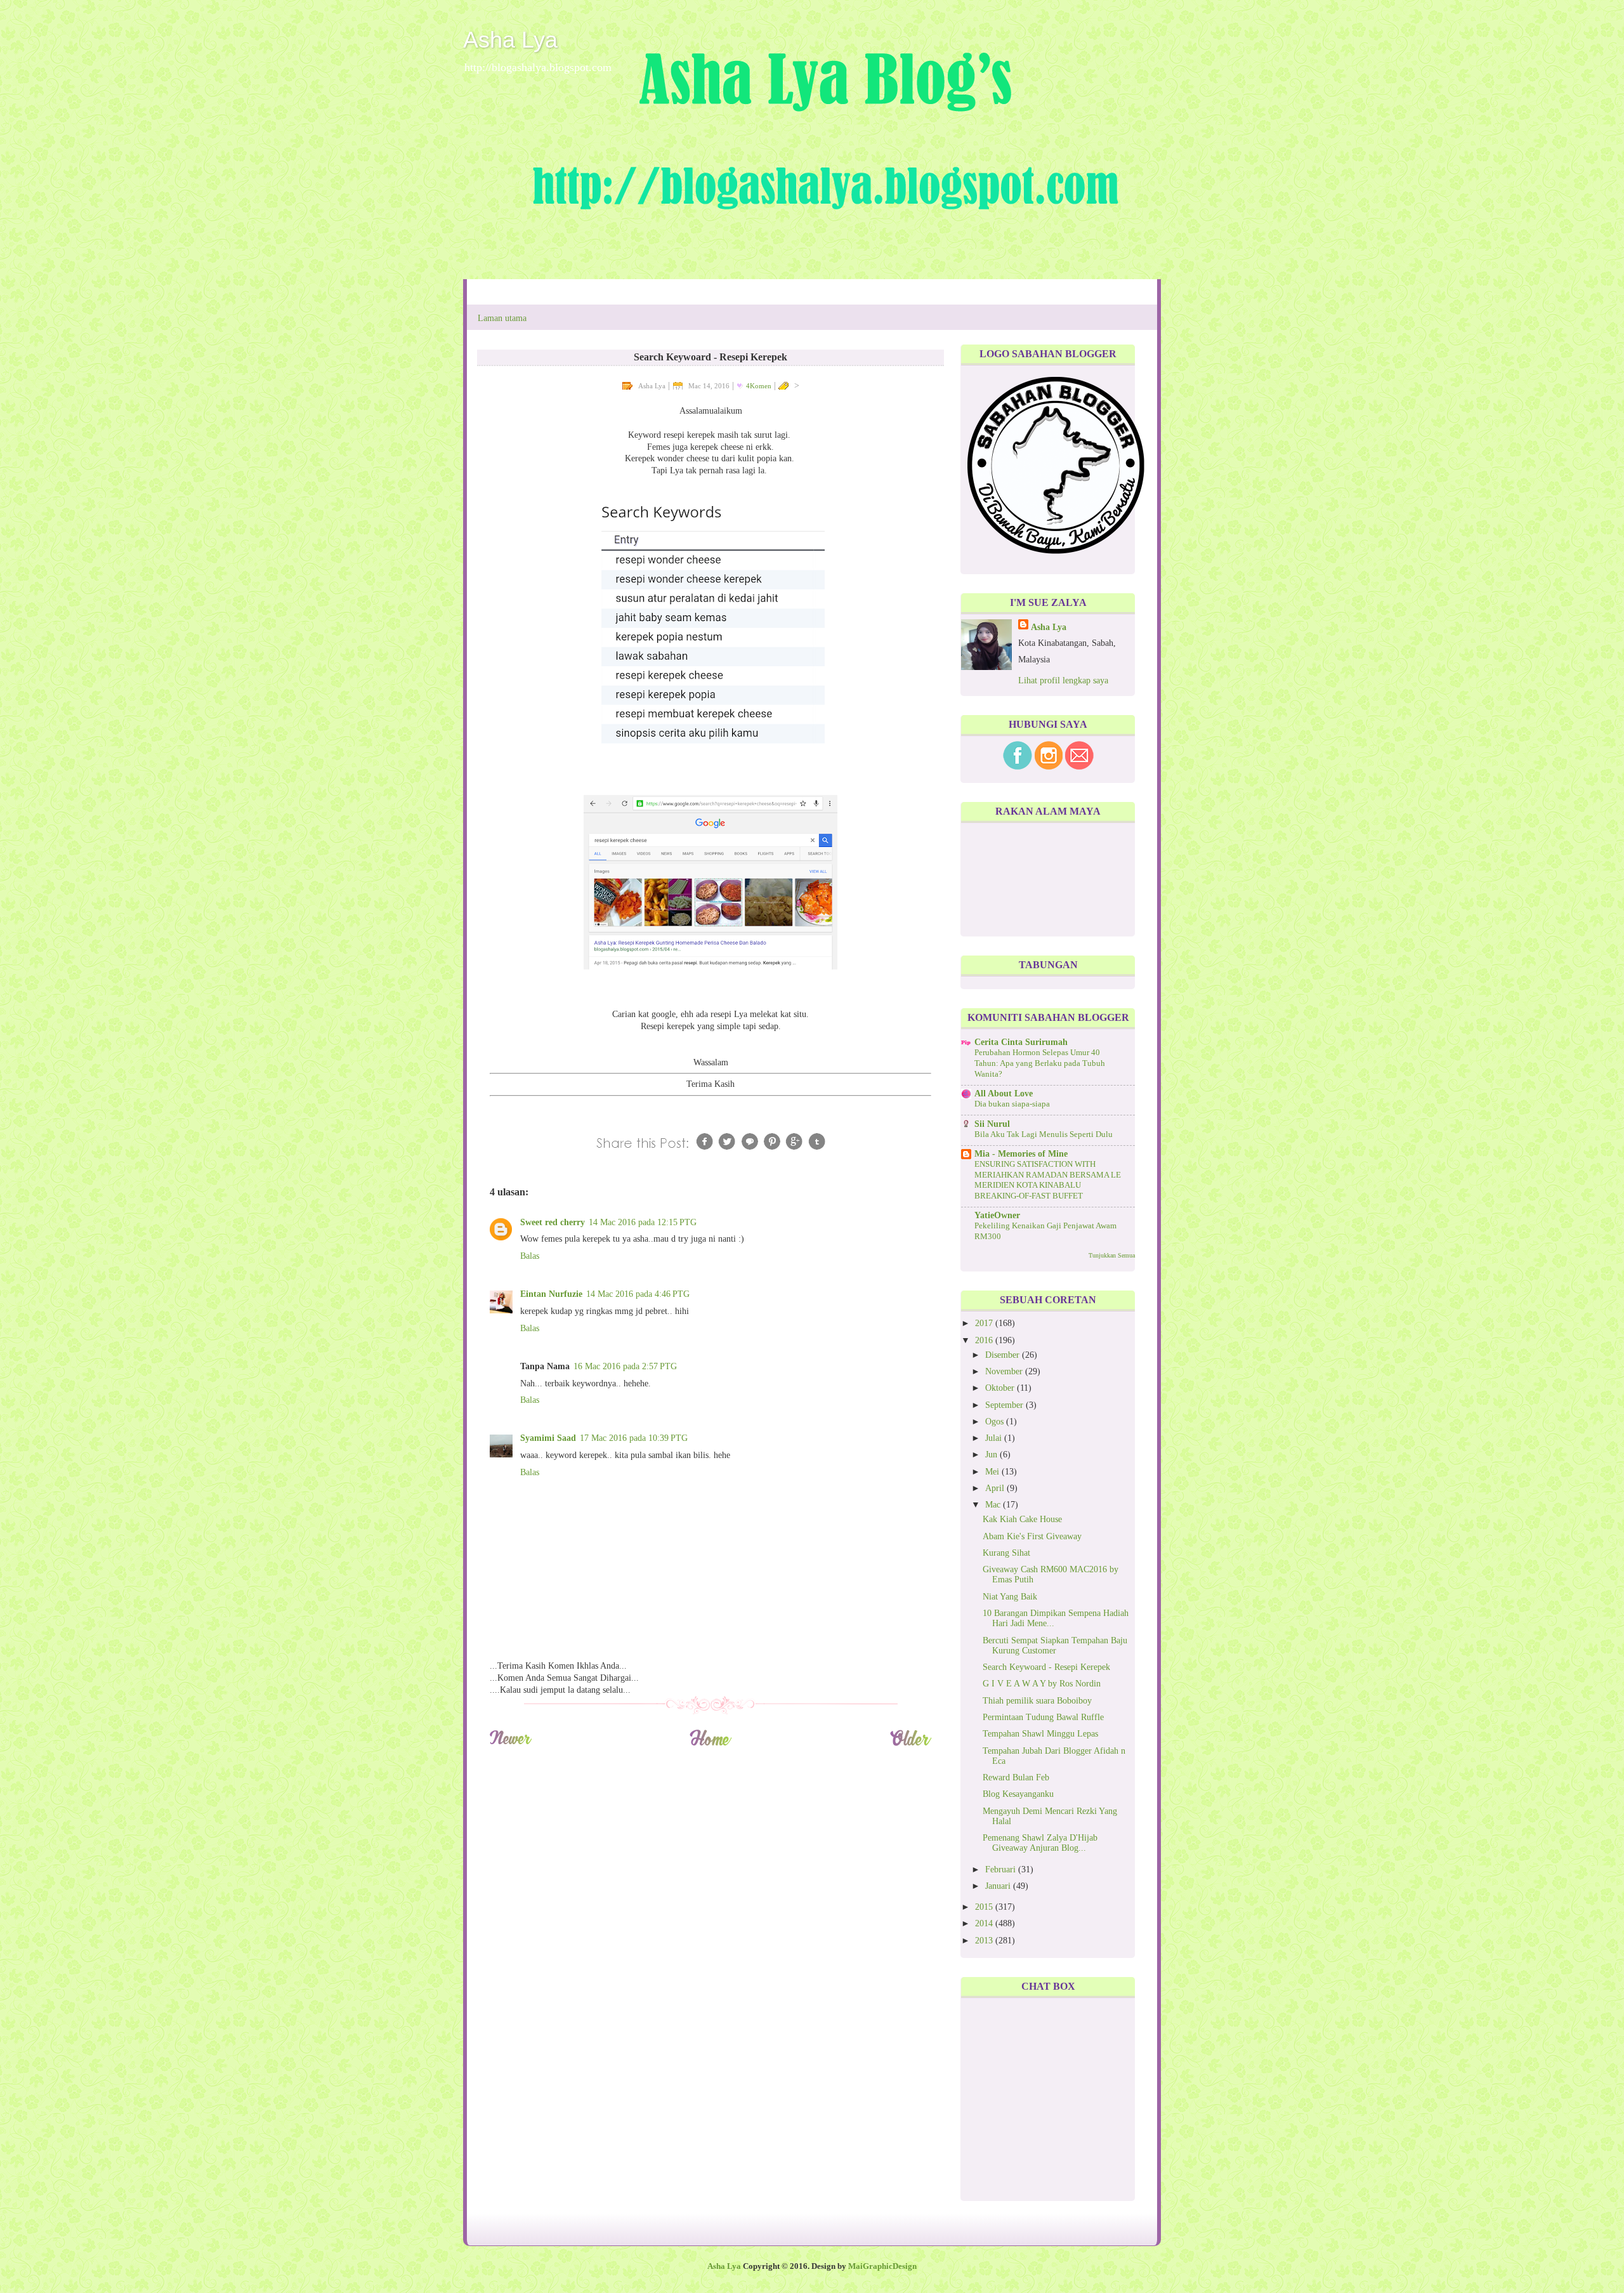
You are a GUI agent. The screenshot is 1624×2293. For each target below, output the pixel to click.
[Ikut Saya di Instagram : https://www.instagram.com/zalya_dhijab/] (1049, 767)
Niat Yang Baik (1010, 1597)
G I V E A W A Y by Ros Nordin (1042, 1684)
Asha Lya (510, 40)
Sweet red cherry (553, 1222)
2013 (985, 1941)
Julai (995, 1438)
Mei (993, 1472)
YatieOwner (997, 1215)
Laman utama (502, 318)
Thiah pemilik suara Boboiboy (1037, 1701)
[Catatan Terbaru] (510, 1744)
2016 (985, 1340)
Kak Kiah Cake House (1022, 1519)
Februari (1002, 1869)
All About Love (1004, 1094)
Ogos (996, 1422)
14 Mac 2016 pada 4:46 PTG (638, 1294)
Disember (1004, 1355)
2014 (985, 1923)
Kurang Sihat (1006, 1553)
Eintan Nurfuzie (551, 1294)
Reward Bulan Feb (1016, 1777)
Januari (999, 1886)
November (1005, 1371)
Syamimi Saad (548, 1438)
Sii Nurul (992, 1124)
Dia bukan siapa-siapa (1012, 1104)
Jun (992, 1455)
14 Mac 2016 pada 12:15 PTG (643, 1222)
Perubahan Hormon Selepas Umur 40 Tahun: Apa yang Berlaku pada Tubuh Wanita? (1040, 1063)
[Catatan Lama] (911, 1744)
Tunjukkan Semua (1112, 1255)
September (1005, 1405)
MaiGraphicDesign (882, 2266)
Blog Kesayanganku (1018, 1794)
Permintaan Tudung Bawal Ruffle (1043, 1717)
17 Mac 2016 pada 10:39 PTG (634, 1438)
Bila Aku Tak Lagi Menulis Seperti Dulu (1044, 1134)
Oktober (1001, 1388)
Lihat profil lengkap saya (1063, 680)
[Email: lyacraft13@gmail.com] (1079, 767)
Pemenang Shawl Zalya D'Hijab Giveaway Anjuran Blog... (1040, 1843)
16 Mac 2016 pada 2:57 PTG (625, 1366)
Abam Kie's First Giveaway (1032, 1536)
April (996, 1488)
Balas (530, 1256)
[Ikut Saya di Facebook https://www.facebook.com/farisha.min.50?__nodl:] (1018, 767)
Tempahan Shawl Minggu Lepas (1040, 1734)
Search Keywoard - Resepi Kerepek (1046, 1667)
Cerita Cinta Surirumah (1021, 1042)
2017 (985, 1323)
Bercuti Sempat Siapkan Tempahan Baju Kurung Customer (1055, 1646)
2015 (985, 1907)
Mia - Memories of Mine (1021, 1154)
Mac (994, 1505)
